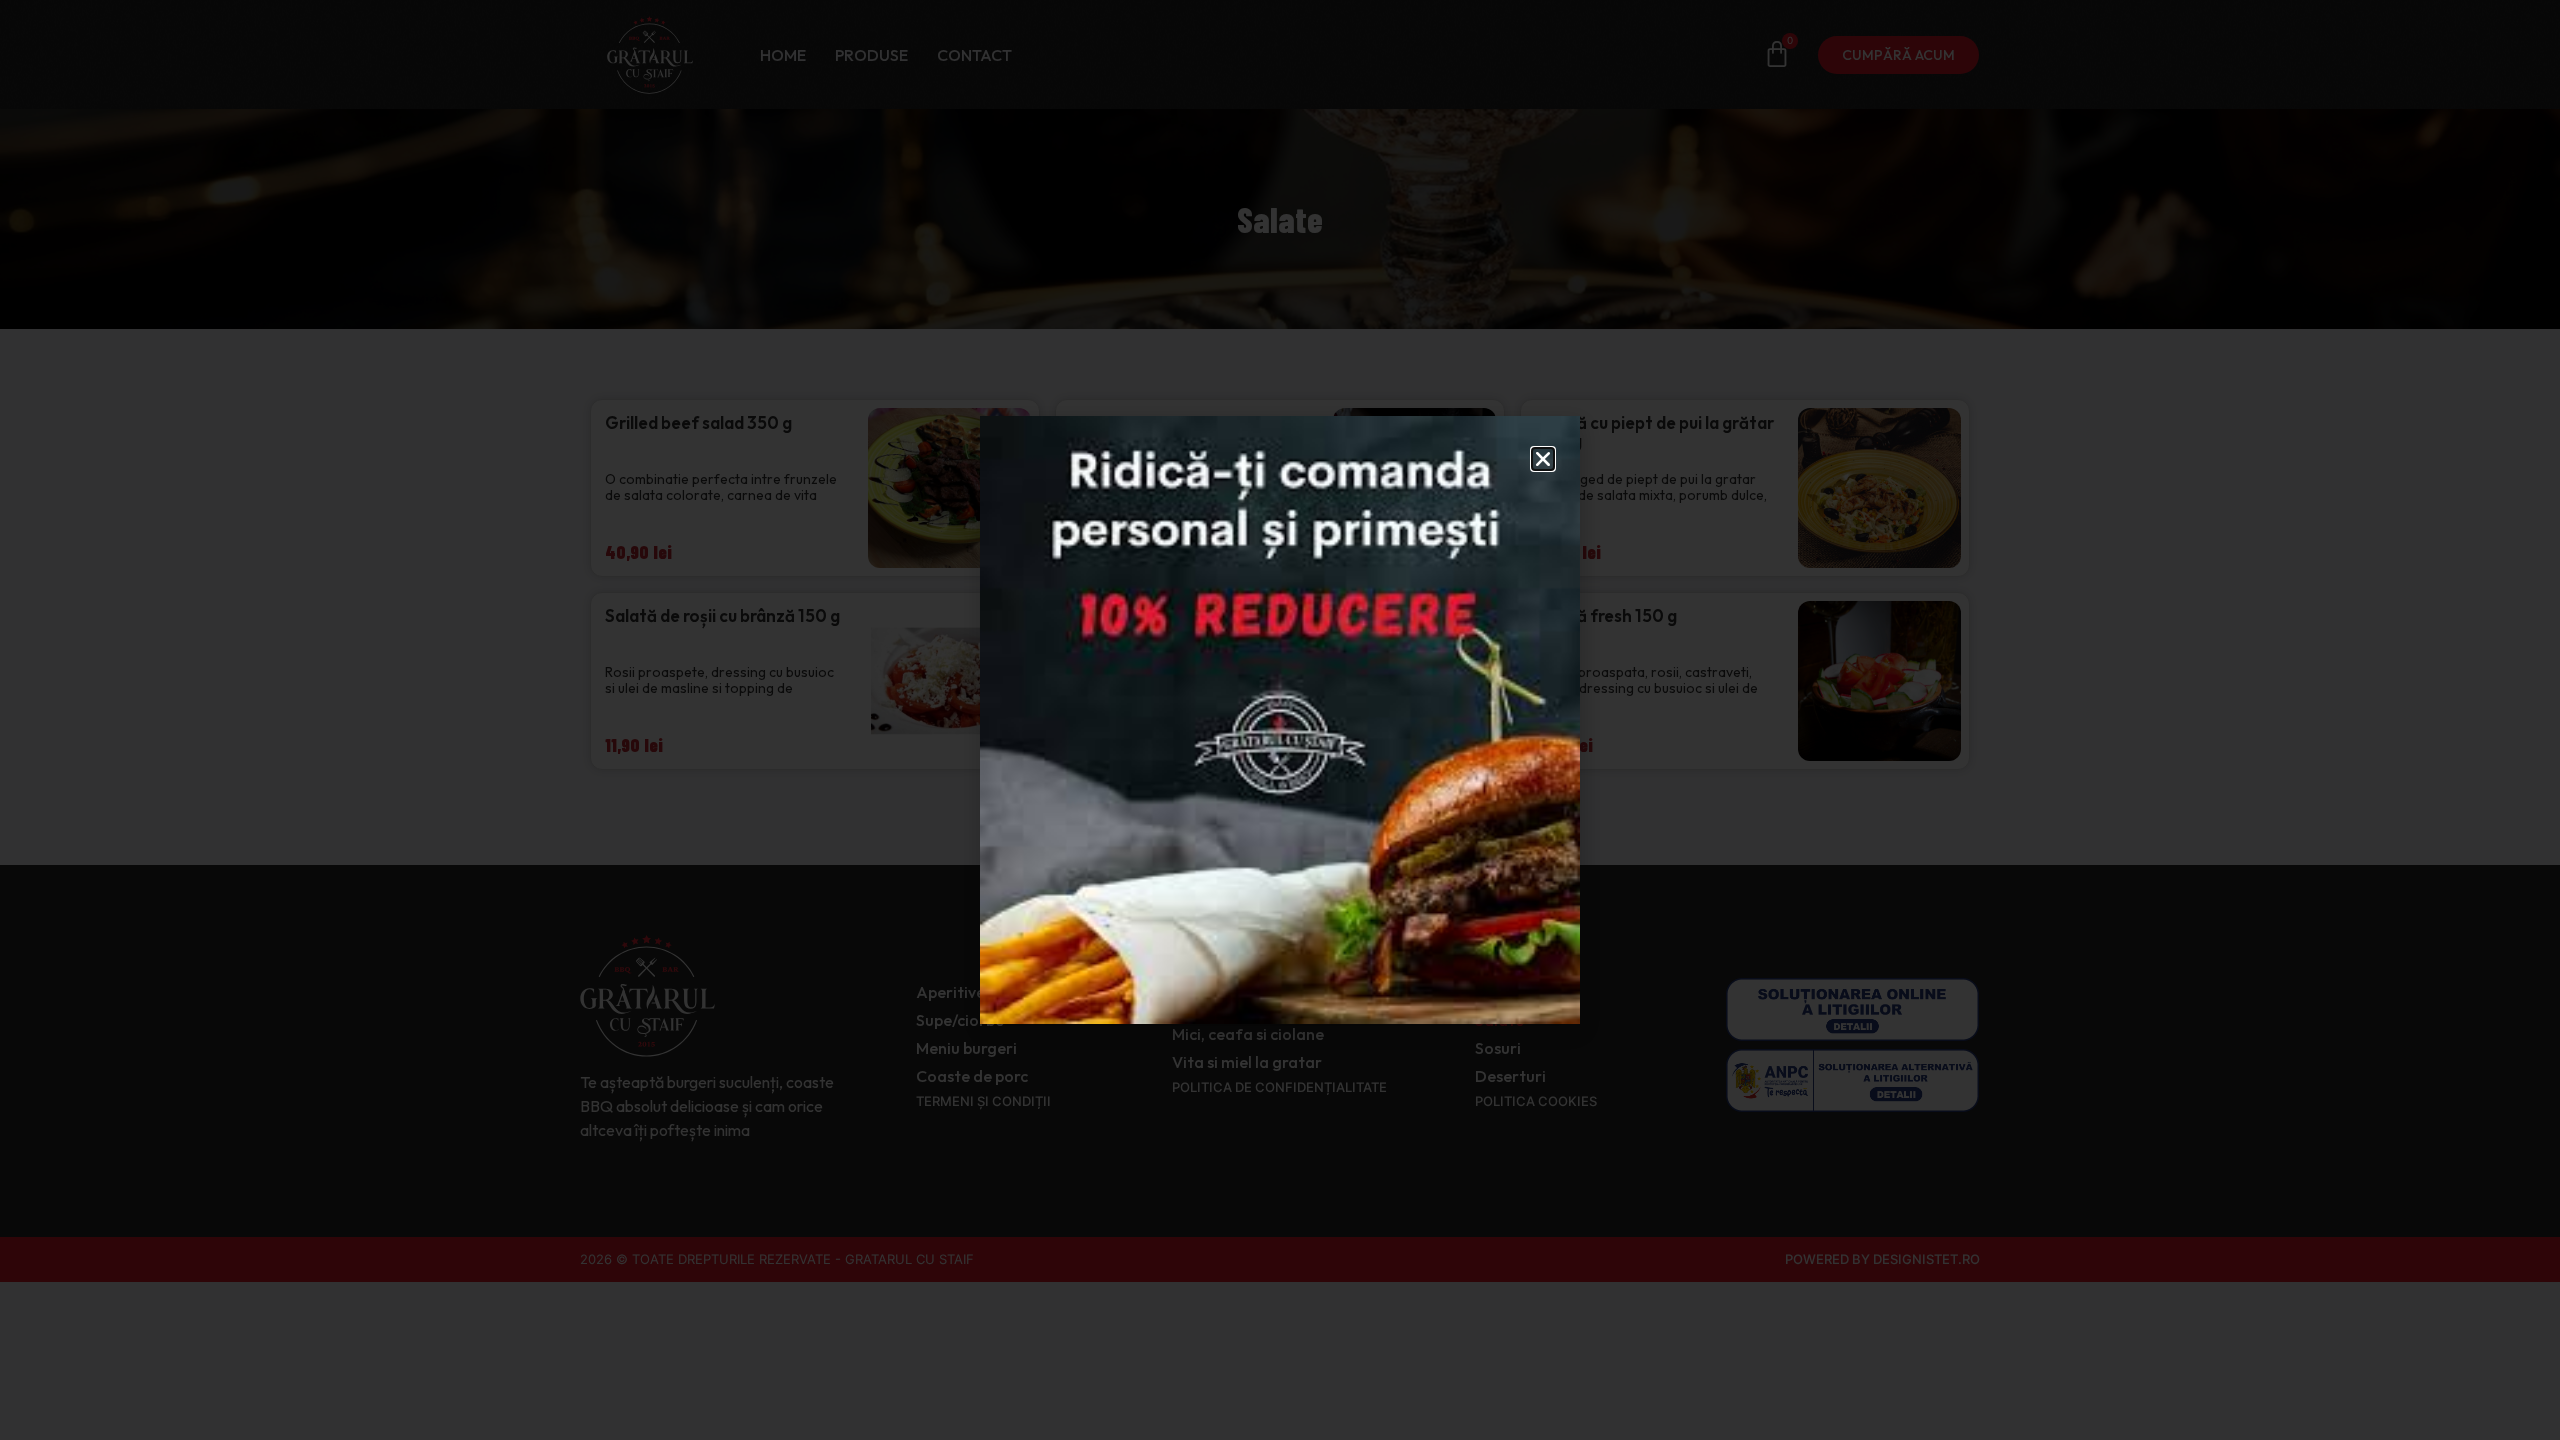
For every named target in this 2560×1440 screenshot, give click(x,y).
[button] (1543, 459)
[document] (1280, 720)
